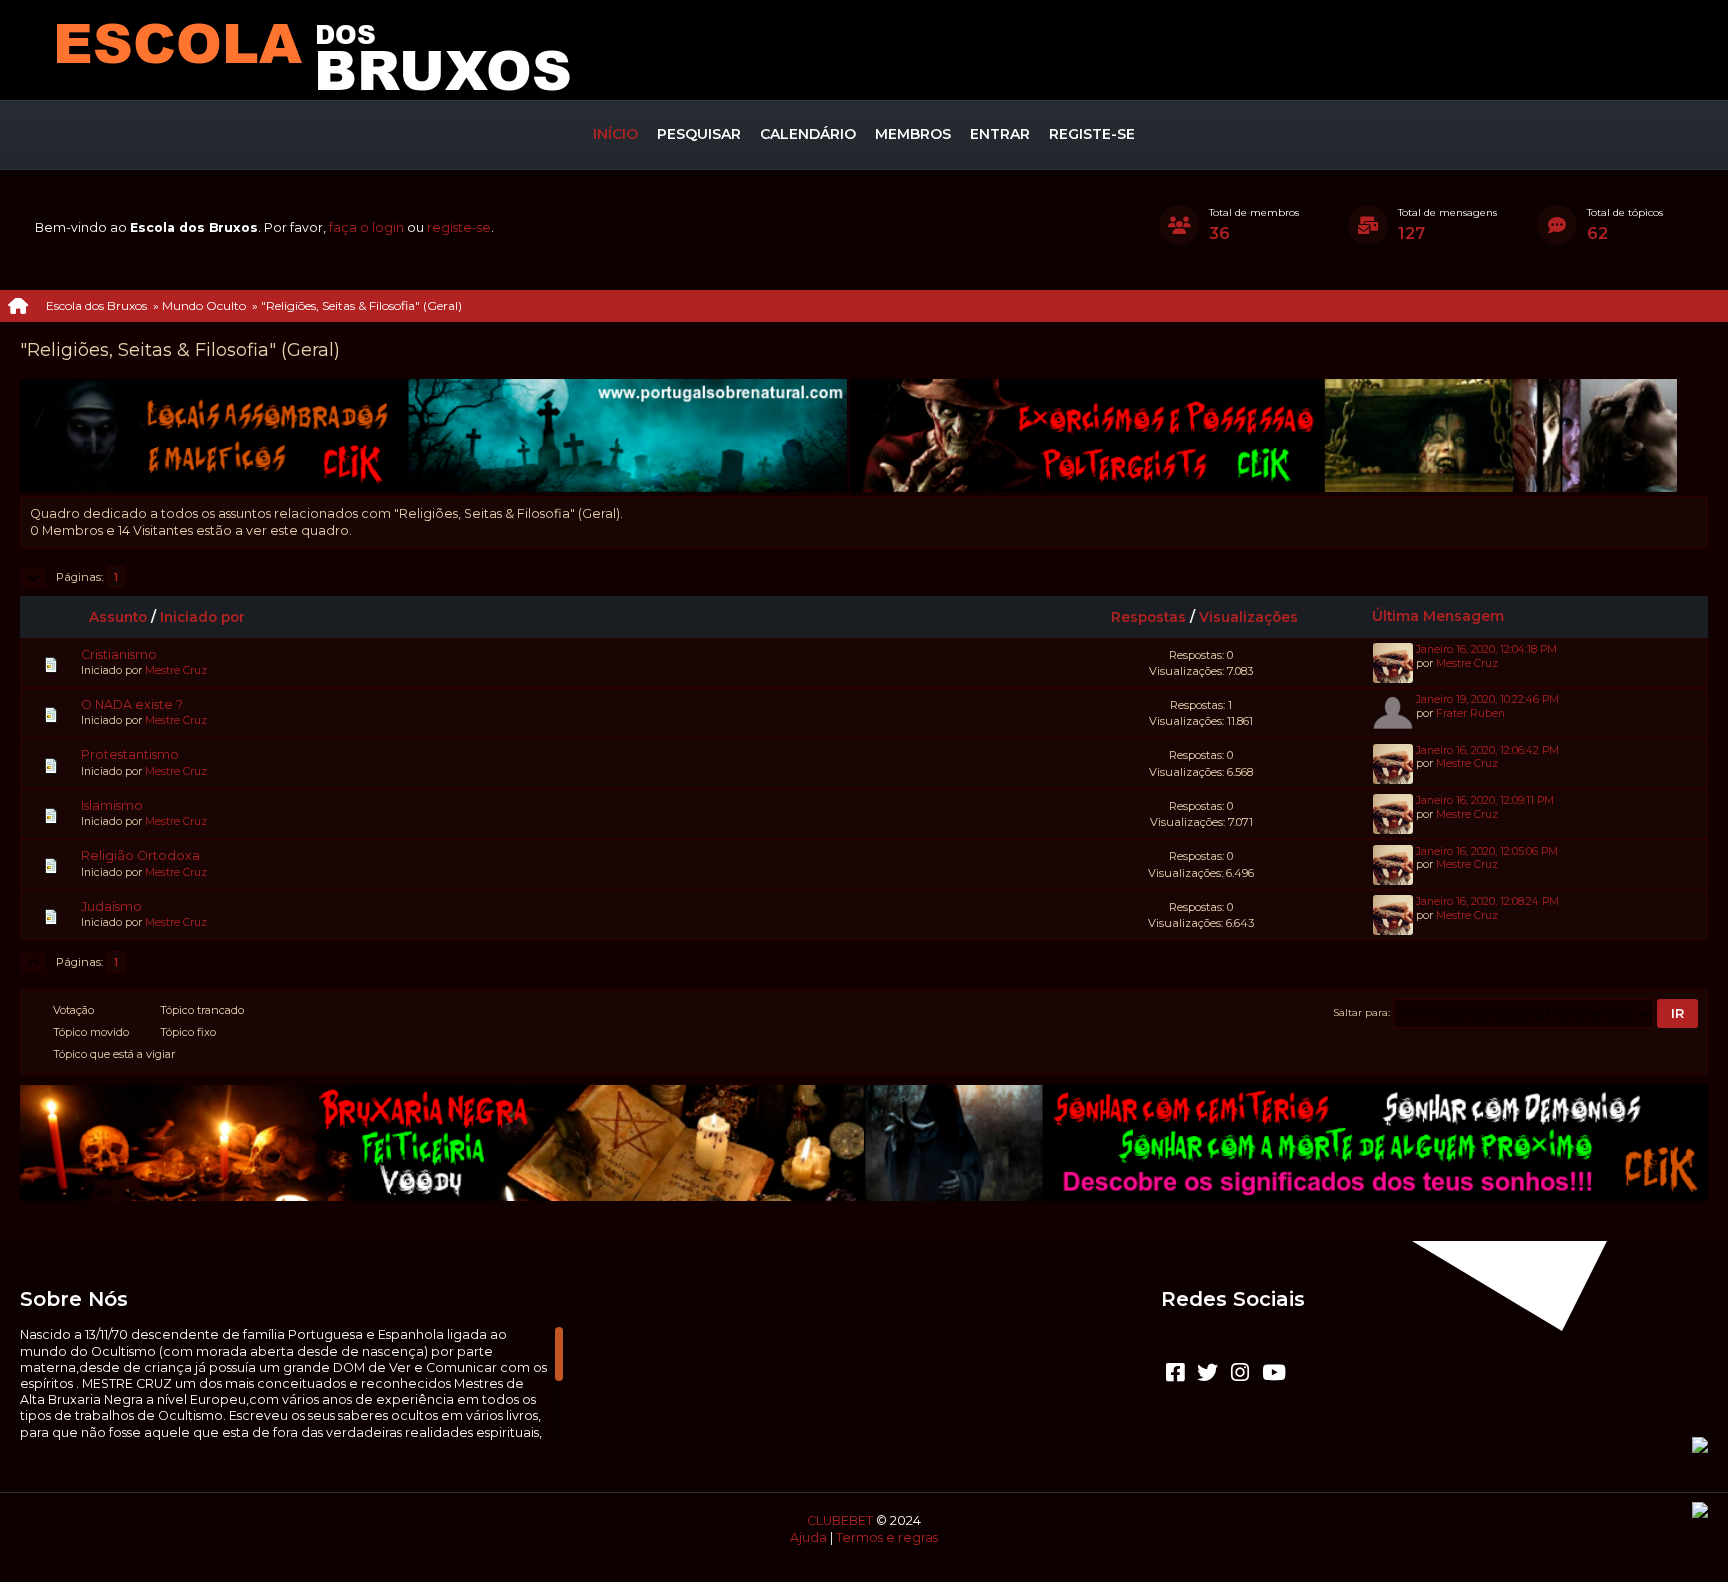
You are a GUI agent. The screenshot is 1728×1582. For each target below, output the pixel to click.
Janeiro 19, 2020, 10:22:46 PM (1487, 699)
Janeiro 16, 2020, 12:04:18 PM (1486, 649)
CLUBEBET (840, 1520)
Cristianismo (119, 654)
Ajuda (808, 1537)
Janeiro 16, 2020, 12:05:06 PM (1487, 851)
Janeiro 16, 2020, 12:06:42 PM (1487, 750)
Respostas (1148, 617)
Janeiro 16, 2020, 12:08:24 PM (1487, 901)
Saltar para (1361, 1012)
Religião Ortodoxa (140, 855)
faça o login (366, 227)
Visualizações (1248, 617)
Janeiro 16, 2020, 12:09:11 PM (1485, 800)
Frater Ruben (1470, 713)
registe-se (459, 227)
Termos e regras (887, 1537)
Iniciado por (202, 617)
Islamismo (112, 805)
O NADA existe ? (132, 704)
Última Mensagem (1438, 616)
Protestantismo (130, 754)
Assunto (118, 617)
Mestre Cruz (176, 670)
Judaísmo (111, 906)
